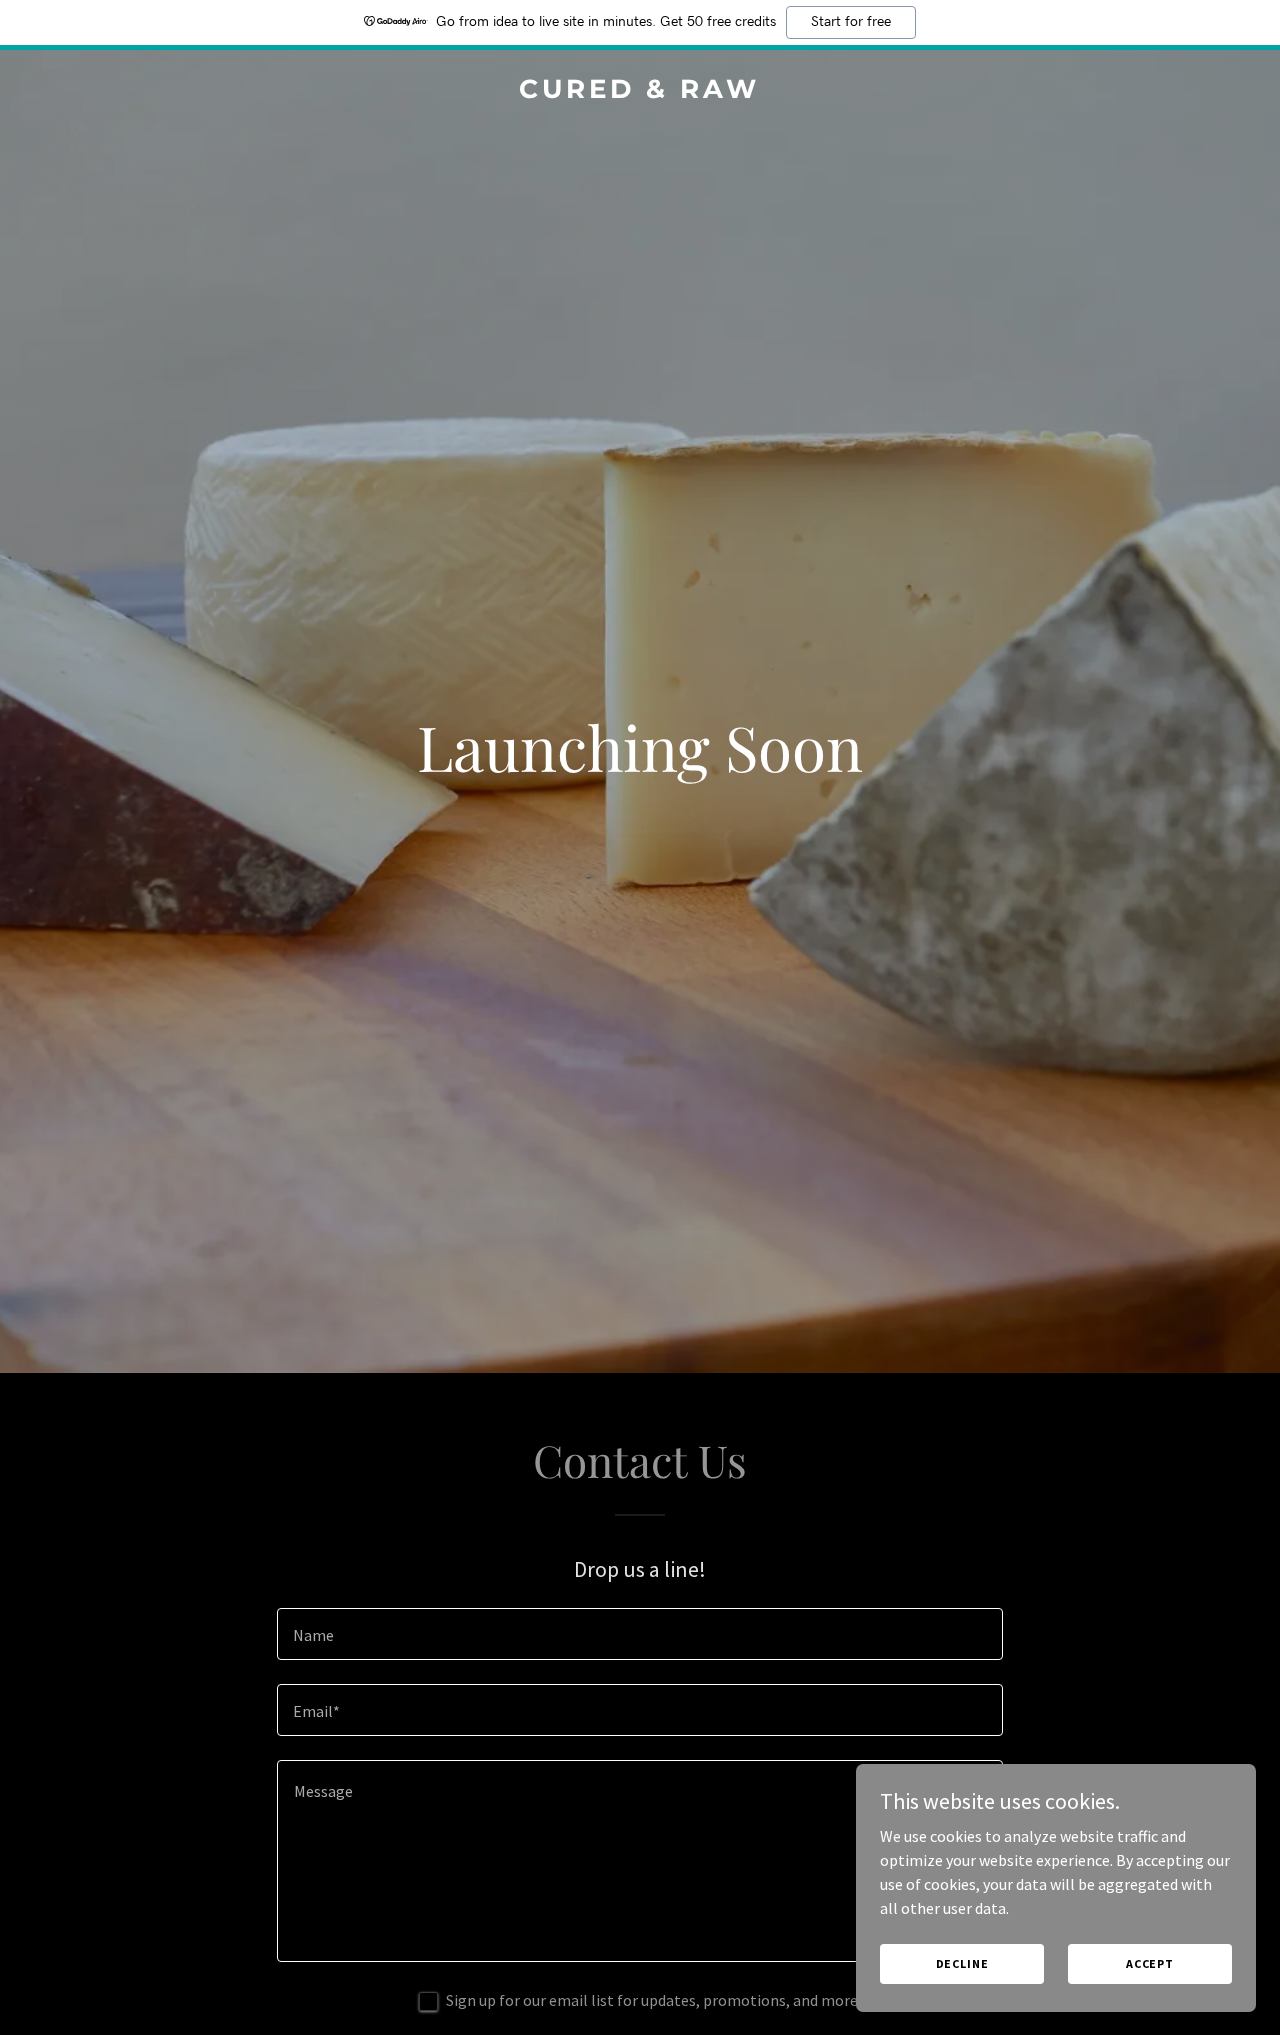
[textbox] (639, 1634)
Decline (962, 1963)
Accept (1150, 1963)
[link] (640, 92)
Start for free (851, 22)
